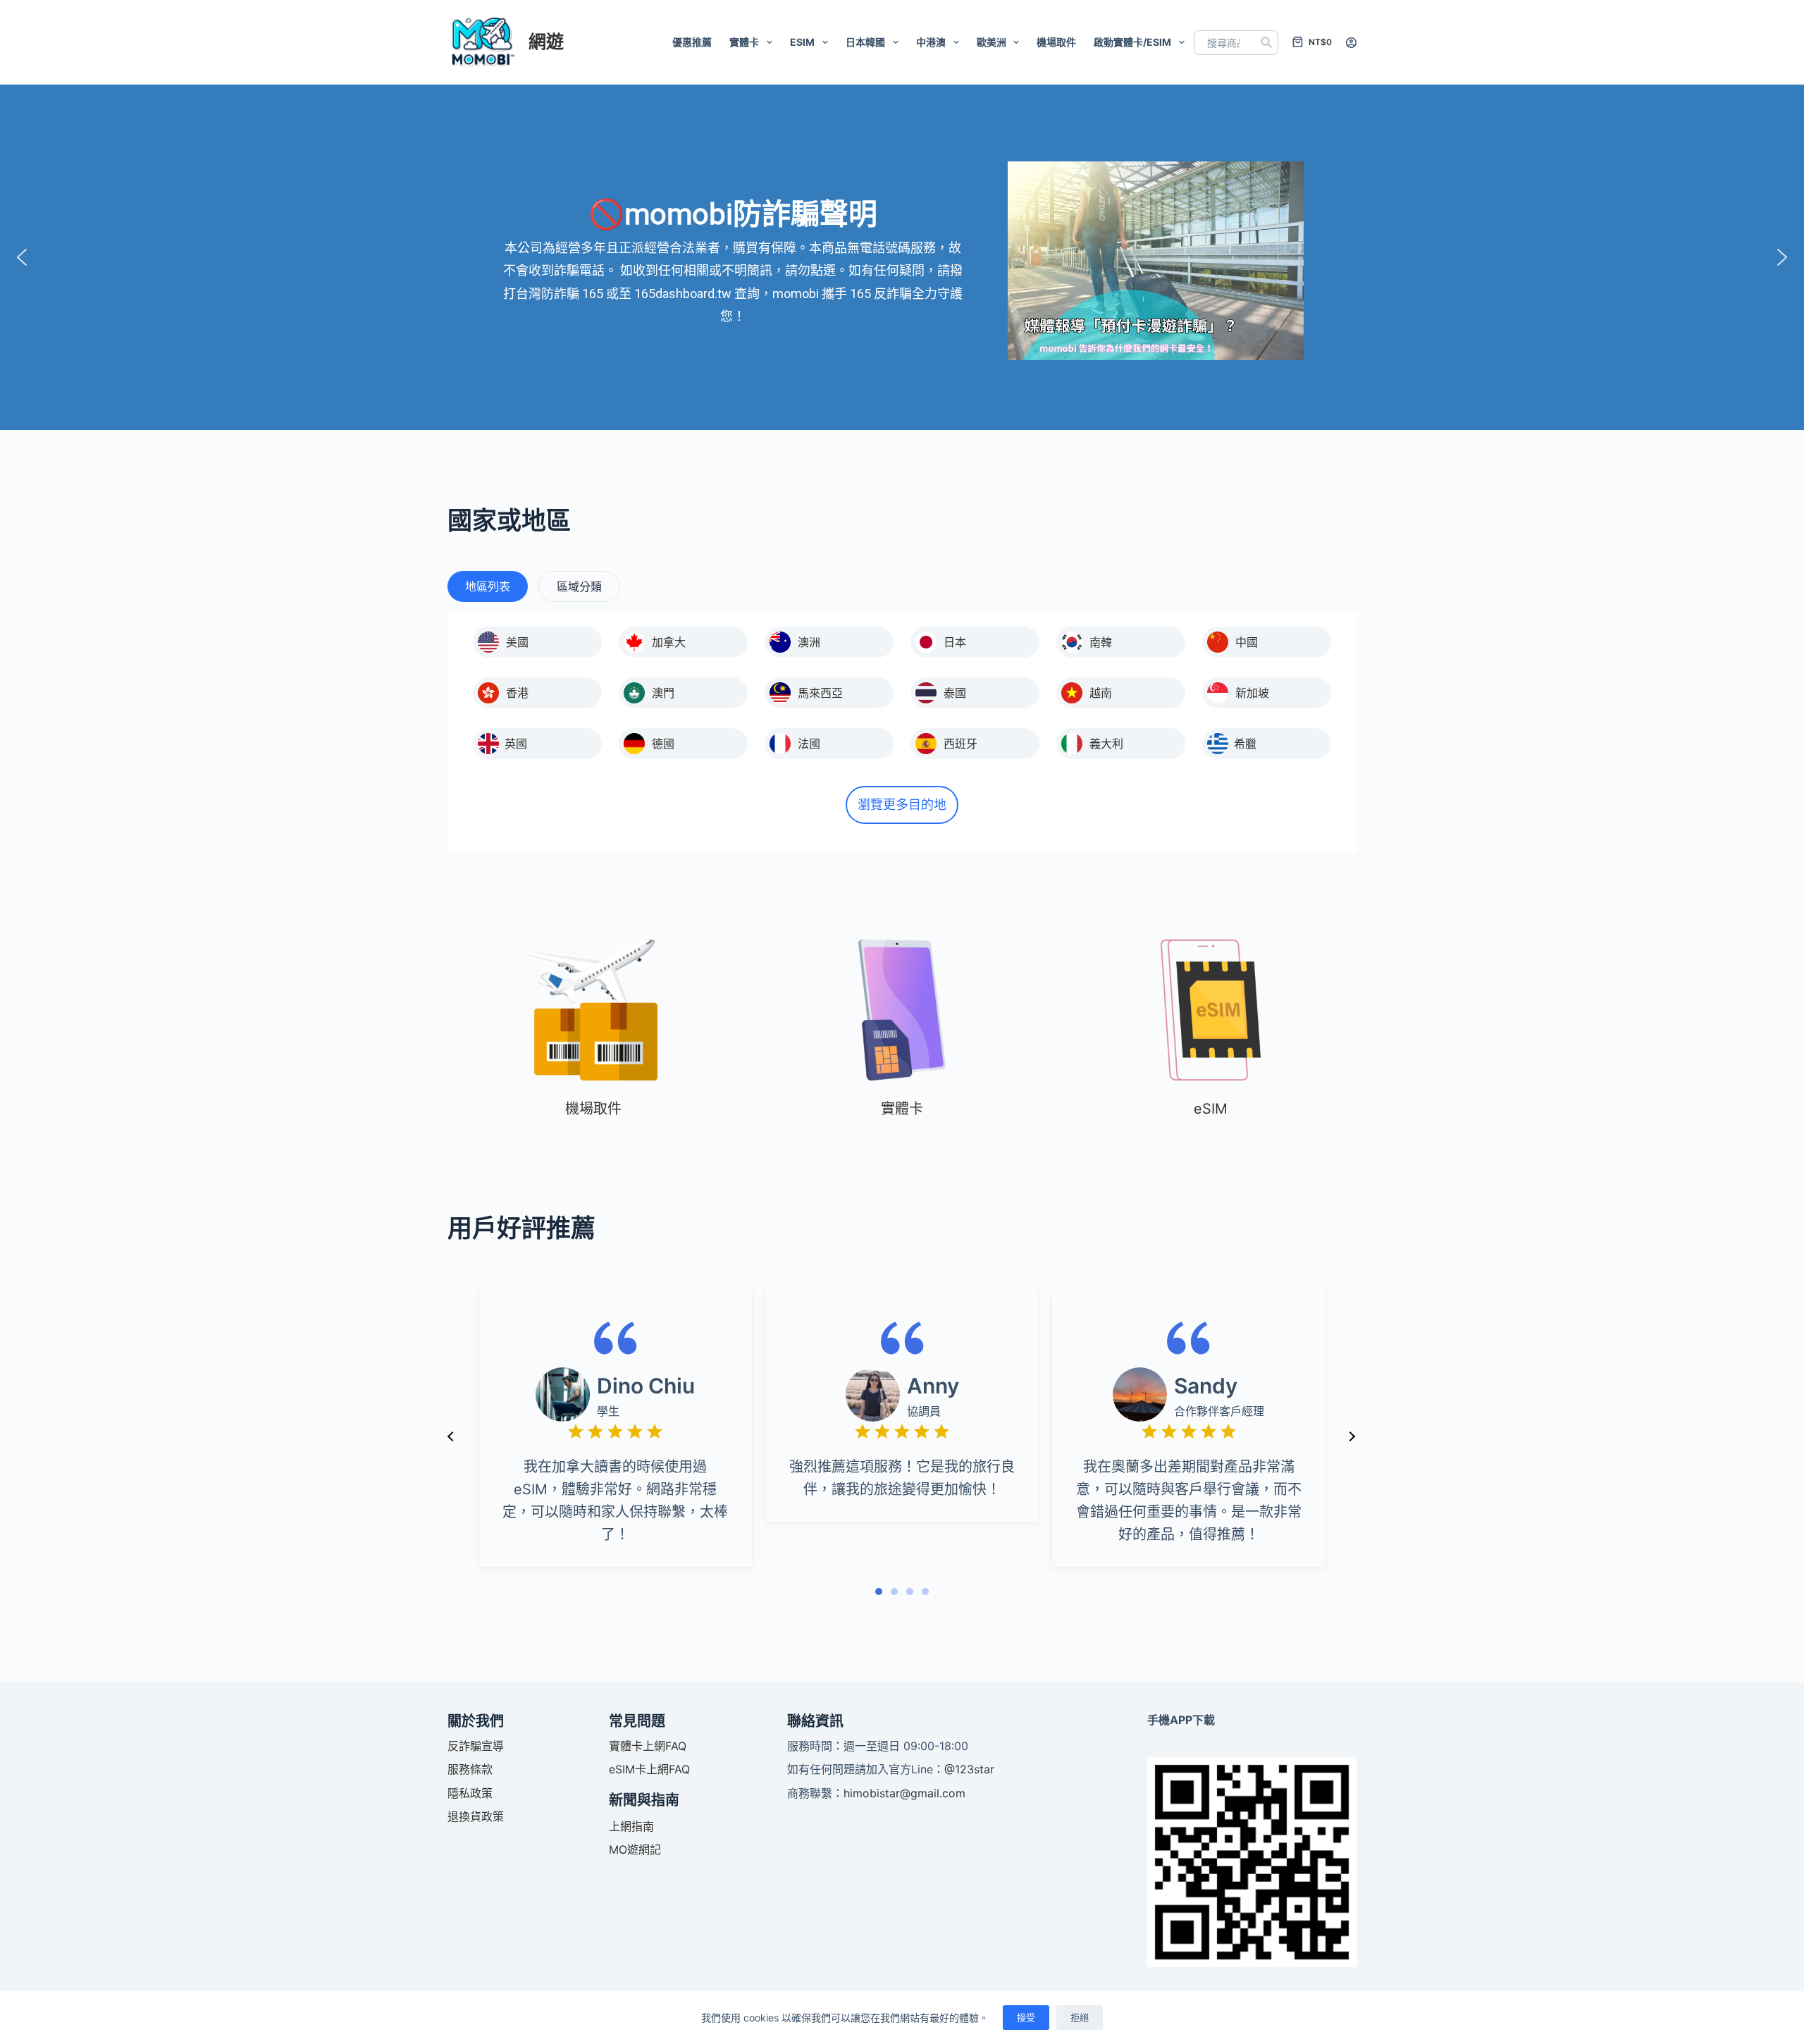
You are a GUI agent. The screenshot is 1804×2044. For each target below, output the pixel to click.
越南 (1101, 693)
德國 (663, 744)
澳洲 (809, 642)
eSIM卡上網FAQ (649, 1769)
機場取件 (1056, 42)
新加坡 (1252, 693)
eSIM (802, 42)
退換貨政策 (476, 1816)
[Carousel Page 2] (894, 1592)
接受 (1026, 2017)
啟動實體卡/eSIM (1132, 42)
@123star (969, 1769)
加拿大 (669, 642)
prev (451, 1436)
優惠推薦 (692, 42)
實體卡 (744, 42)
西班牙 (960, 744)
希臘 (1245, 744)
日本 (955, 642)
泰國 (955, 693)
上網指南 (631, 1826)
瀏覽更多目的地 (902, 805)
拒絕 (1080, 2017)
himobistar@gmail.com (904, 1793)
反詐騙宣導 (476, 1746)
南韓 (1101, 642)
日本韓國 (865, 42)
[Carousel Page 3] (910, 1592)
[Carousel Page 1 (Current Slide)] (879, 1592)
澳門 (663, 693)
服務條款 (470, 1769)
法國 (809, 744)
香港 (517, 693)
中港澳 (931, 42)
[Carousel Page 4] (925, 1592)
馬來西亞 (820, 693)
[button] (22, 257)
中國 (1247, 642)
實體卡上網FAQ (648, 1746)
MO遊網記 (635, 1849)
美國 (517, 642)
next (1352, 1436)
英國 (516, 744)
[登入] (1351, 43)
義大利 (1106, 744)
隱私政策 (470, 1793)
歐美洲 (991, 42)
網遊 (546, 42)
